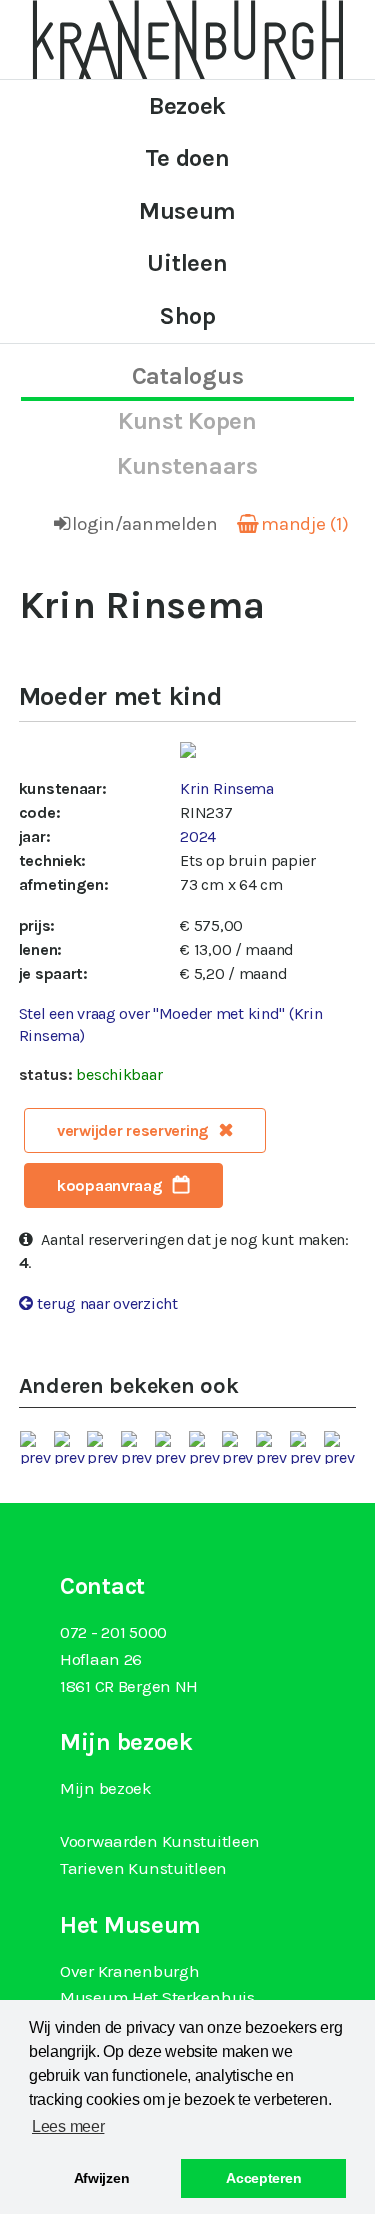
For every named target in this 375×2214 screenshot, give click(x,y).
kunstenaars (187, 466)
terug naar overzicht (107, 1303)
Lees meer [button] (68, 2126)
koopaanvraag (110, 1185)
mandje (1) (304, 524)
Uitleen (187, 263)
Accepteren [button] (263, 2178)
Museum (187, 211)
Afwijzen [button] (102, 2178)
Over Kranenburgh (129, 1971)
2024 (198, 836)
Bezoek (187, 106)
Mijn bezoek (106, 1788)
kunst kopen (187, 421)
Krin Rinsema (227, 788)
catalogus (187, 376)
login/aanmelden (144, 524)
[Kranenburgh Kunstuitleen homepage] (188, 38)
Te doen (187, 158)
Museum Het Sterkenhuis (157, 1997)
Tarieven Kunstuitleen (143, 1868)
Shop (187, 316)
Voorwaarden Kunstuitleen (160, 1841)
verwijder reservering (133, 1130)
